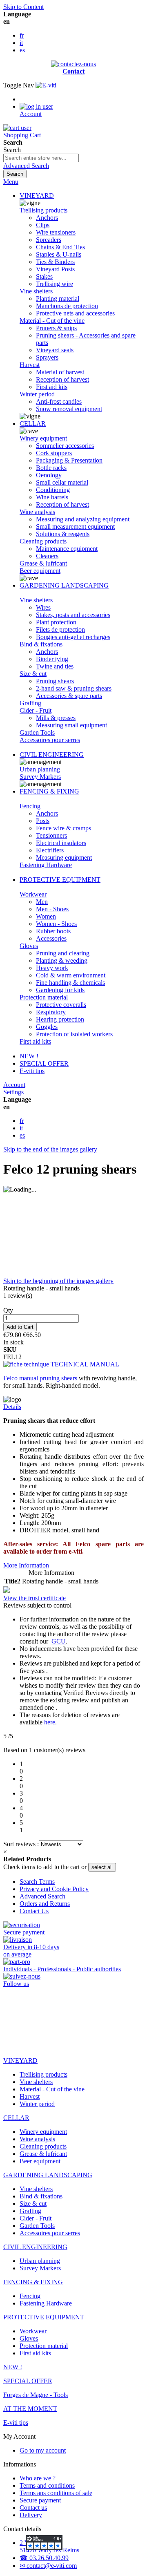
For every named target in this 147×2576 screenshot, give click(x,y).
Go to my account (43, 2450)
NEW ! (29, 1056)
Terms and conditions (47, 2485)
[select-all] (102, 1867)
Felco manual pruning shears (40, 1378)
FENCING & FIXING (49, 791)
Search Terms (37, 1882)
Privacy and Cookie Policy (54, 1889)
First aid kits (35, 1041)
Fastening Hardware (46, 865)
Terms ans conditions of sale (56, 2493)
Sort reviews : (21, 1844)
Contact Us (34, 1911)
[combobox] (41, 158)
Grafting (30, 703)
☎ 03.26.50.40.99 (44, 2558)
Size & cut (33, 674)
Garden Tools (37, 732)
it (21, 43)
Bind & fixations (41, 644)
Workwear (33, 894)
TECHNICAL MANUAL (84, 1364)
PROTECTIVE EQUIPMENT (60, 880)
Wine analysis (37, 512)
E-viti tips (32, 1071)
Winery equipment (43, 438)
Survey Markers (40, 777)
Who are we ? (38, 2478)
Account (14, 1085)
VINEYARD (37, 196)
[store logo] (46, 85)
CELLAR (33, 424)
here (50, 1722)
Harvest (30, 365)
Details (12, 1407)
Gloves (29, 946)
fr (22, 35)
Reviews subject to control (38, 1605)
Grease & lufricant (43, 563)
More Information (26, 1565)
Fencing (30, 806)
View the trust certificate (35, 1598)
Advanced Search (26, 166)
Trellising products (43, 210)
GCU (59, 1641)
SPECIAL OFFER (44, 1063)
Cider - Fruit (36, 710)
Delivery (31, 2515)
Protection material (44, 997)
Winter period (37, 394)
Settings (13, 1092)
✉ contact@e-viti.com (48, 2566)
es (22, 50)
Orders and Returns (45, 1904)
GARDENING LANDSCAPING (64, 585)
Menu (11, 182)
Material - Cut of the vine (52, 321)
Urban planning (40, 769)
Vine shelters (36, 291)
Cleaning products (43, 541)
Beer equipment (40, 571)
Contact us (33, 2508)
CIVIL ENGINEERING (52, 755)
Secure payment (40, 2500)
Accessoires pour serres (50, 740)
